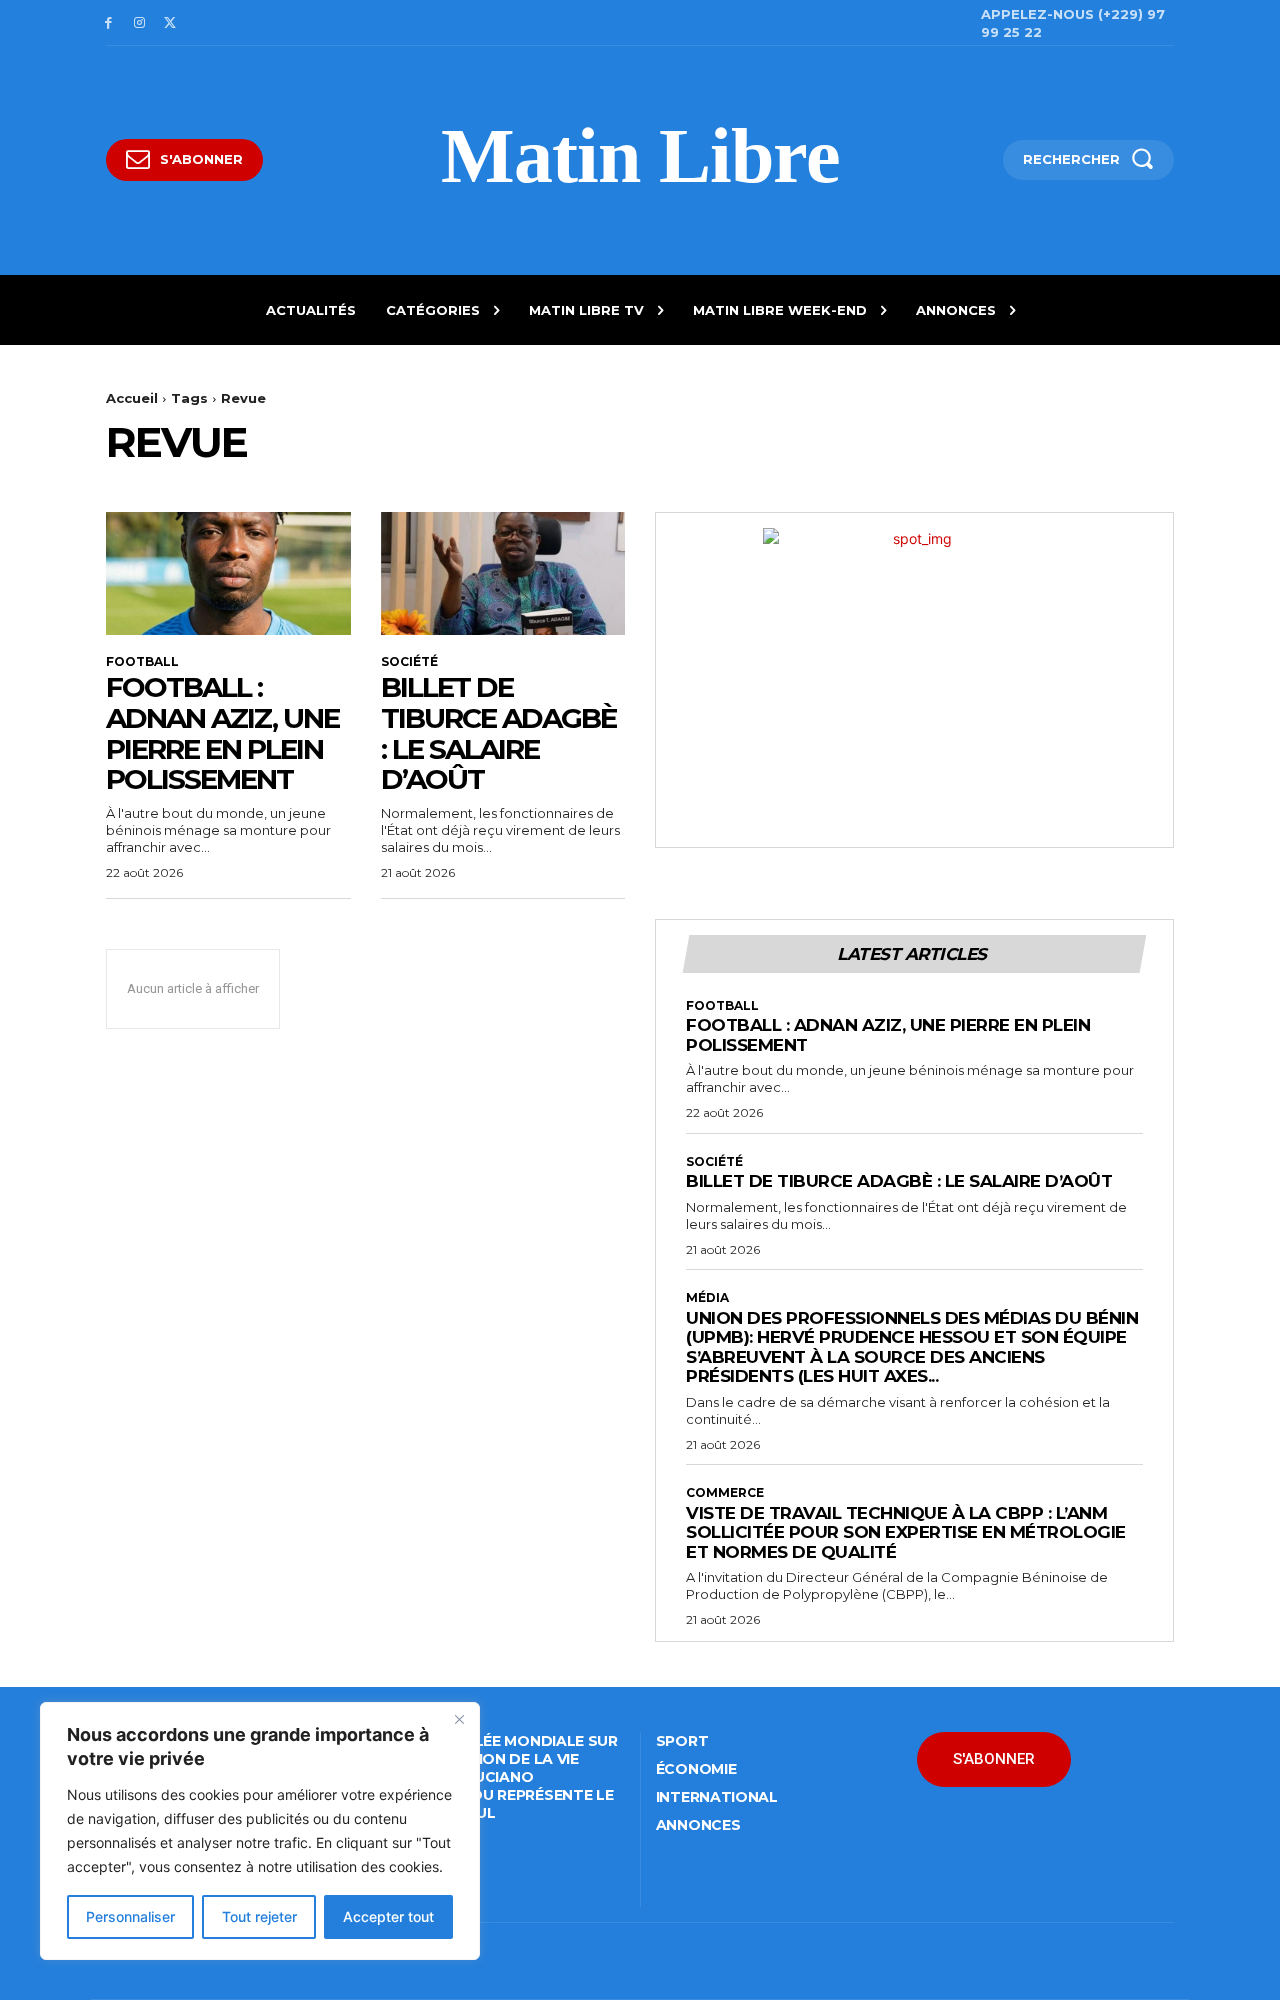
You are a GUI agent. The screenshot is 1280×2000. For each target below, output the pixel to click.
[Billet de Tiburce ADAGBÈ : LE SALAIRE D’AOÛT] (503, 573)
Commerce (725, 1493)
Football (142, 662)
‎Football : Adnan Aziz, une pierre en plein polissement (222, 733)
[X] (170, 23)
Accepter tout (388, 1916)
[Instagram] (139, 23)
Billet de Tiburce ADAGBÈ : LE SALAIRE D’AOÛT (498, 733)
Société (409, 662)
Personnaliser (130, 1916)
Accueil (132, 398)
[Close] (459, 1719)
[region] (260, 1831)
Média (707, 1298)
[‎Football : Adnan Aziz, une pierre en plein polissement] (228, 573)
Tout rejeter (259, 1916)
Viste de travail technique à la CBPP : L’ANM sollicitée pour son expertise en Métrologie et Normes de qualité (906, 1532)
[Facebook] (108, 23)
